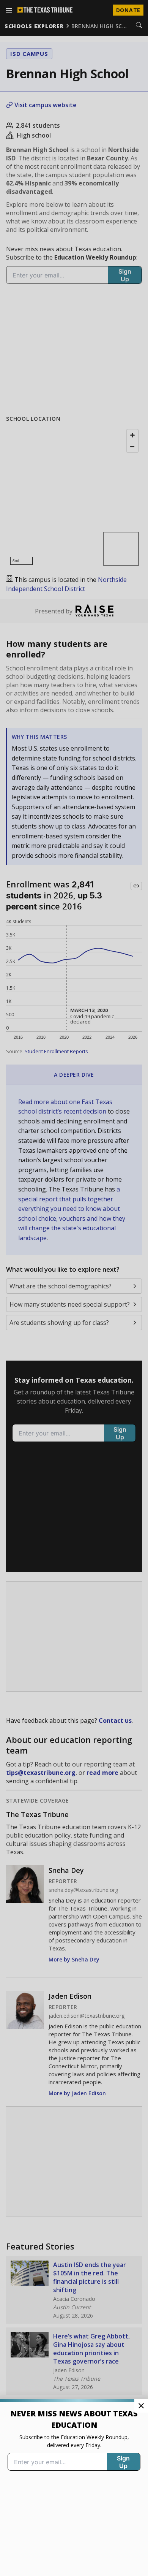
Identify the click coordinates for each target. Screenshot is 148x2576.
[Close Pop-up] (141, 2406)
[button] (74, 1288)
